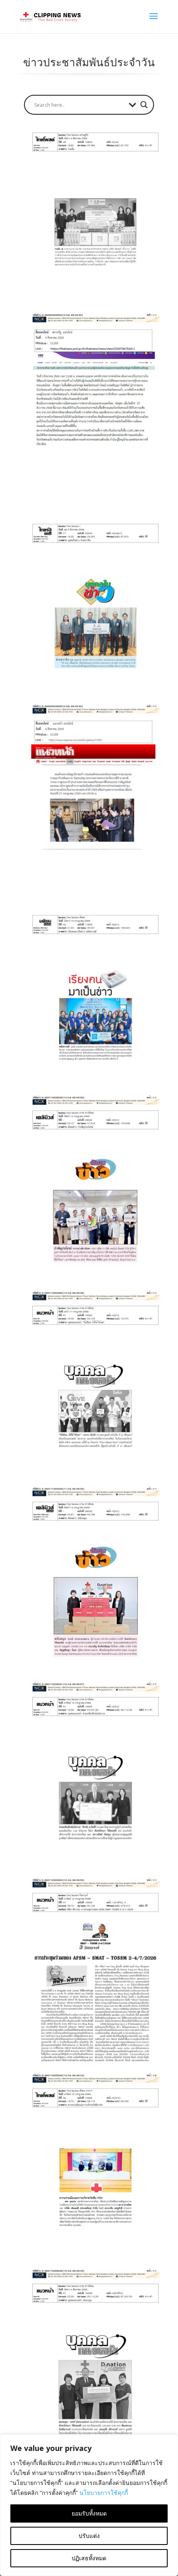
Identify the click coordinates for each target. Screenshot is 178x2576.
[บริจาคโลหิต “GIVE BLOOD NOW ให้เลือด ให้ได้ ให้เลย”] (93, 1205)
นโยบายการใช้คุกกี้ (104, 2493)
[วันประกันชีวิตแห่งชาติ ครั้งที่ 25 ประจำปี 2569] (93, 1009)
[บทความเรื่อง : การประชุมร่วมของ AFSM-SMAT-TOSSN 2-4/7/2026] (93, 1987)
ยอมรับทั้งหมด (89, 2513)
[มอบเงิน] (93, 618)
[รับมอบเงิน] (93, 2378)
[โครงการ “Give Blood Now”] (93, 1400)
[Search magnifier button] (144, 105)
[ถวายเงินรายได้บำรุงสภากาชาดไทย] (93, 814)
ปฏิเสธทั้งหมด (89, 2558)
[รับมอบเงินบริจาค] (93, 1791)
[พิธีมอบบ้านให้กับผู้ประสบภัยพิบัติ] (93, 422)
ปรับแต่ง (89, 2536)
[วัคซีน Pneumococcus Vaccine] (93, 2183)
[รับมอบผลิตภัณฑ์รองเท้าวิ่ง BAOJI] (93, 1596)
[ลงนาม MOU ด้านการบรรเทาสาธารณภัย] (93, 227)
